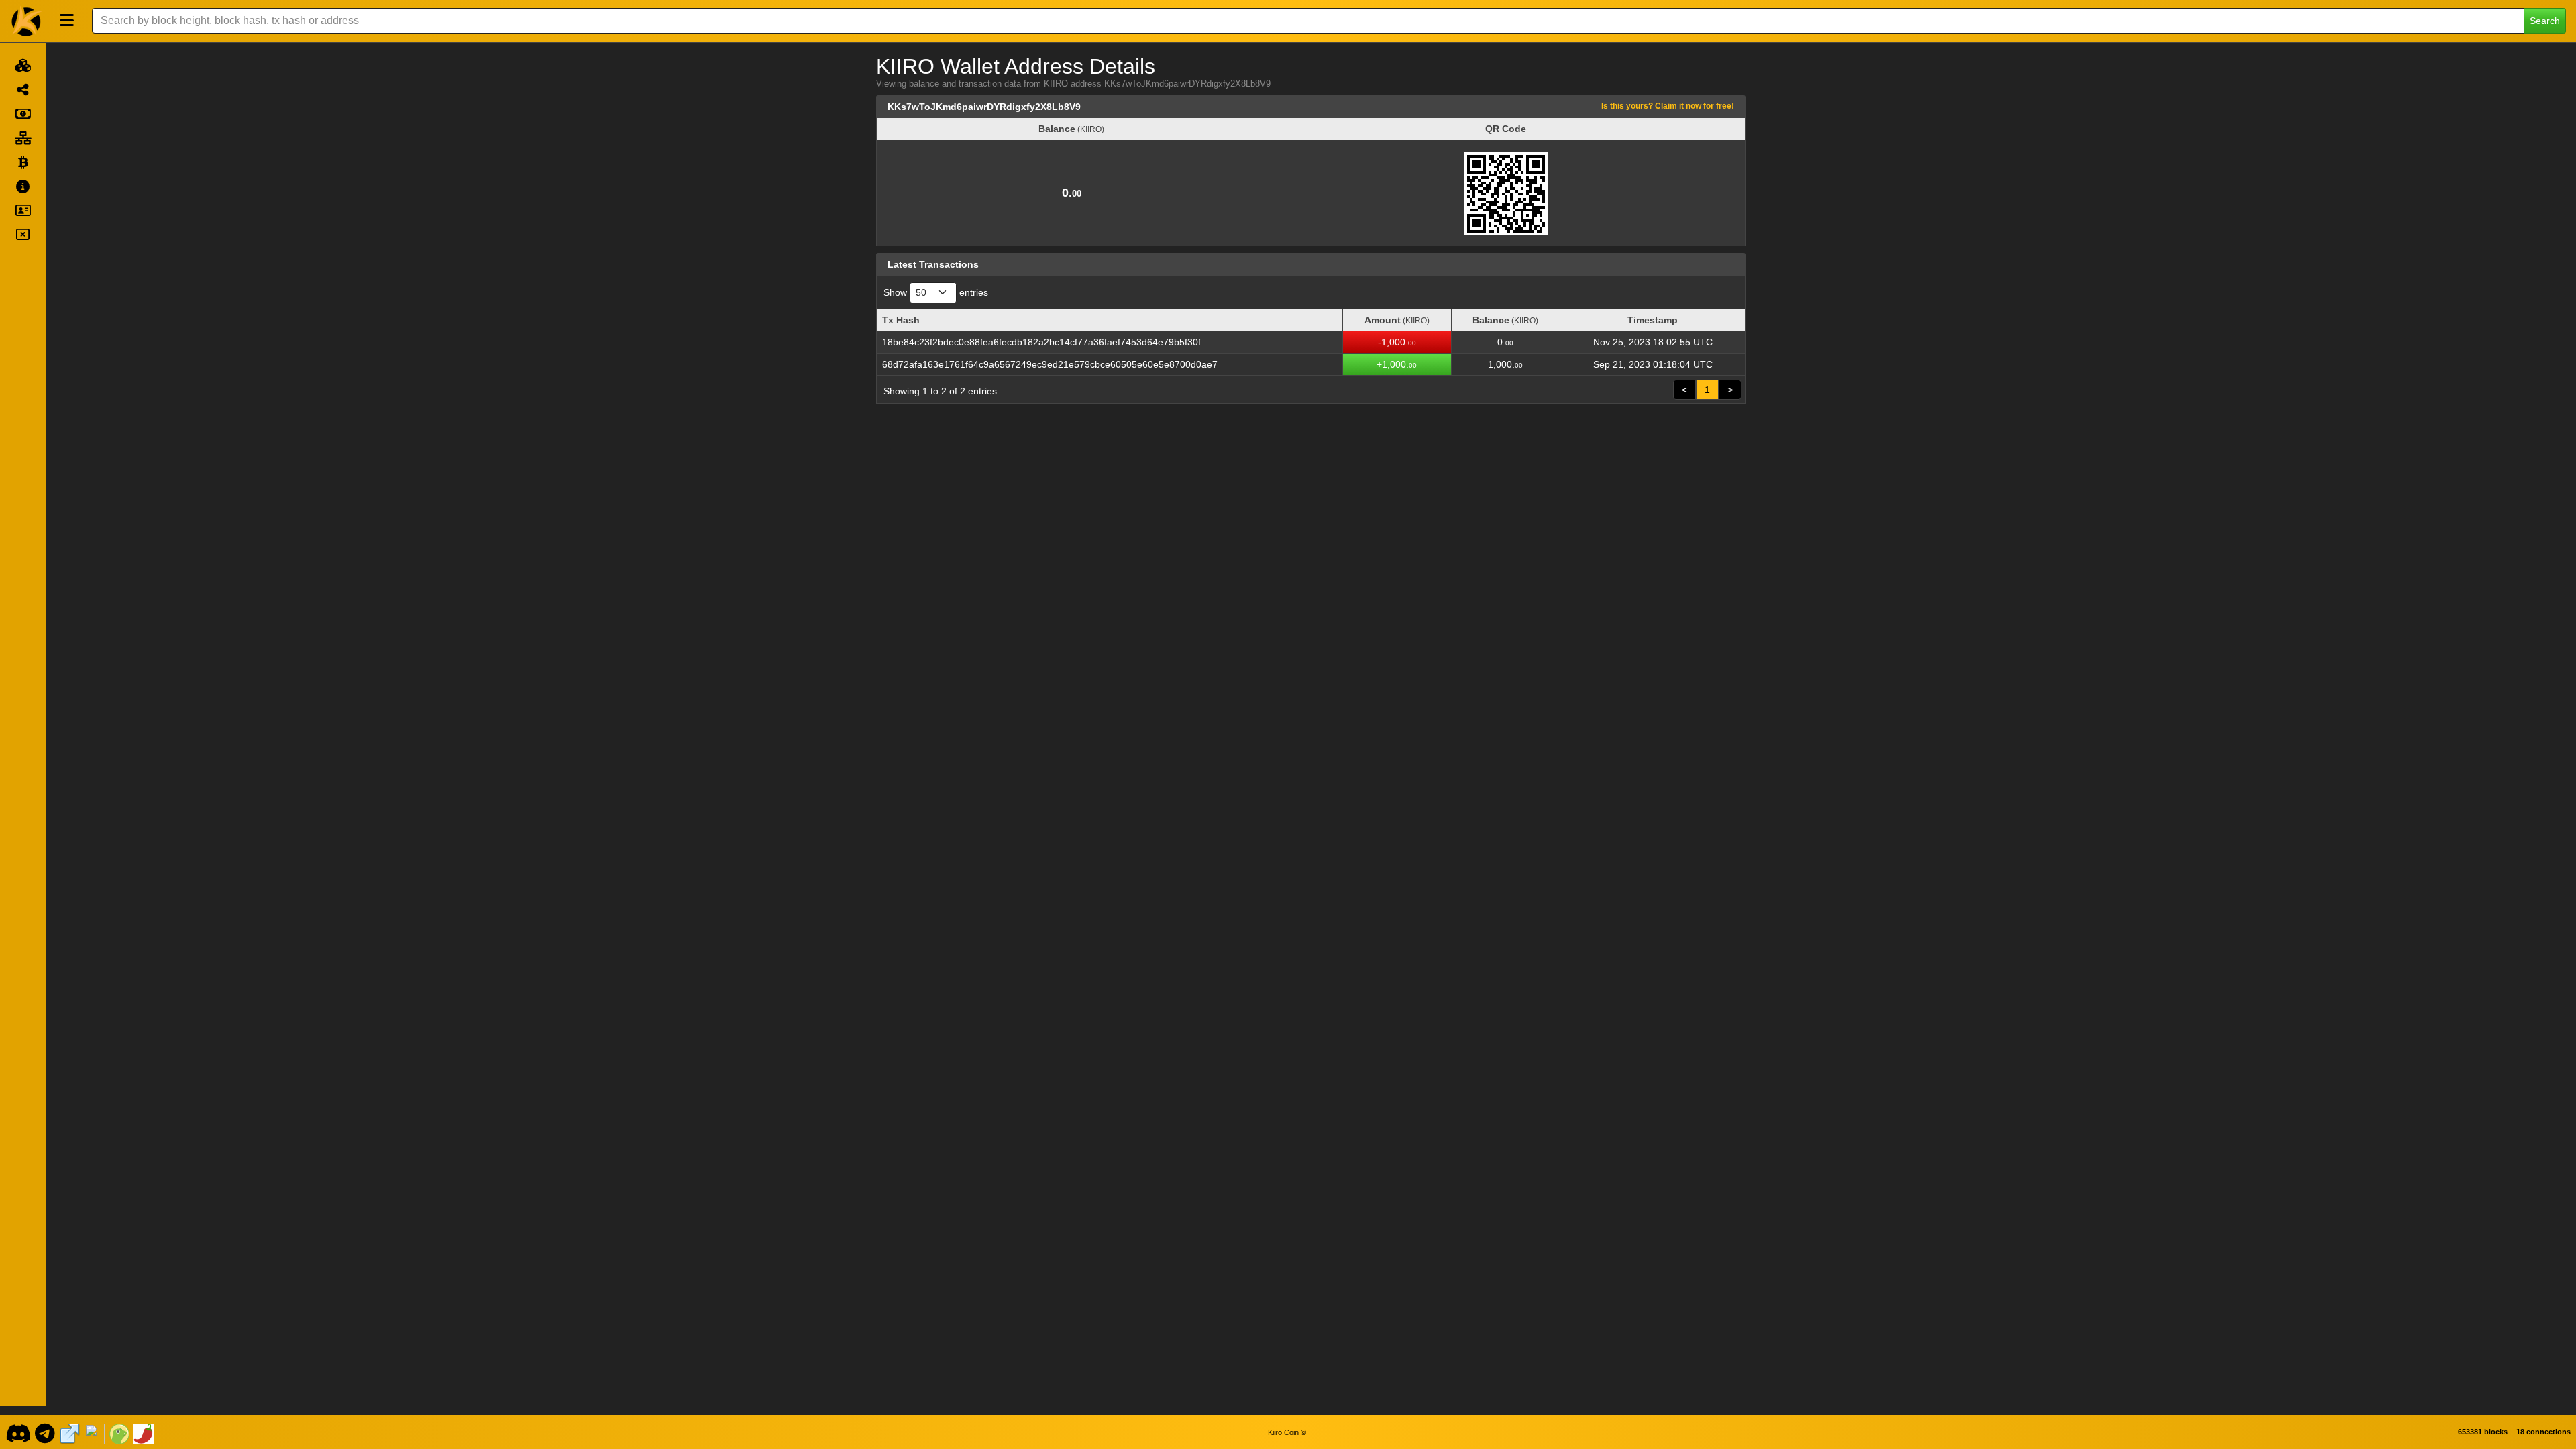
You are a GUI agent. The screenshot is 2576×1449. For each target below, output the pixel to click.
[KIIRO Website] (70, 1432)
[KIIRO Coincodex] (95, 1432)
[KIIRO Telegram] (45, 1432)
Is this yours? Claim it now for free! (1668, 106)
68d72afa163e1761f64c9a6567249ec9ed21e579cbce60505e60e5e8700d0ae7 (1050, 364)
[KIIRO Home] (27, 21)
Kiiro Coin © (1287, 1432)
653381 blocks (2483, 1432)
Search (2545, 21)
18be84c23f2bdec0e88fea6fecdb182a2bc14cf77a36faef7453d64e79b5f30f (1041, 342)
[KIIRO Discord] (18, 1432)
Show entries (936, 292)
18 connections (2543, 1432)
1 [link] (1707, 390)
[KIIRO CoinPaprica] (144, 1432)
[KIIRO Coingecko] (119, 1432)
